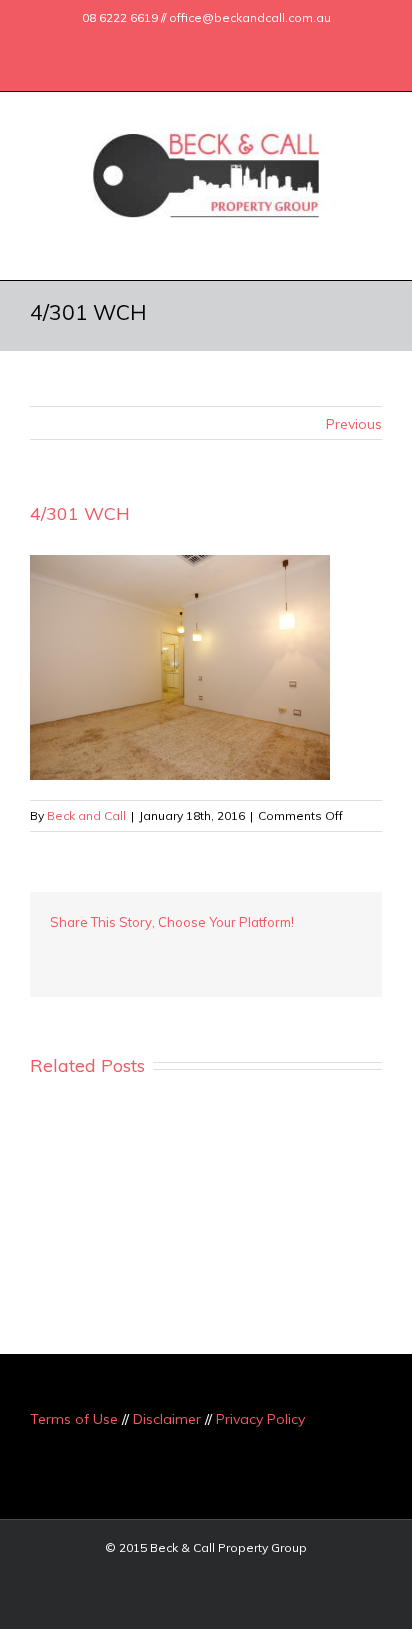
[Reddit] (248, 952)
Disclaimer (167, 1419)
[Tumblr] (152, 952)
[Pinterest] (120, 952)
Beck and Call (86, 815)
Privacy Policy (260, 1419)
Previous (354, 424)
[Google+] (196, 43)
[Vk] (280, 952)
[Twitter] (164, 43)
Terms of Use (74, 1419)
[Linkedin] (228, 43)
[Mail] (260, 43)
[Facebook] (132, 43)
